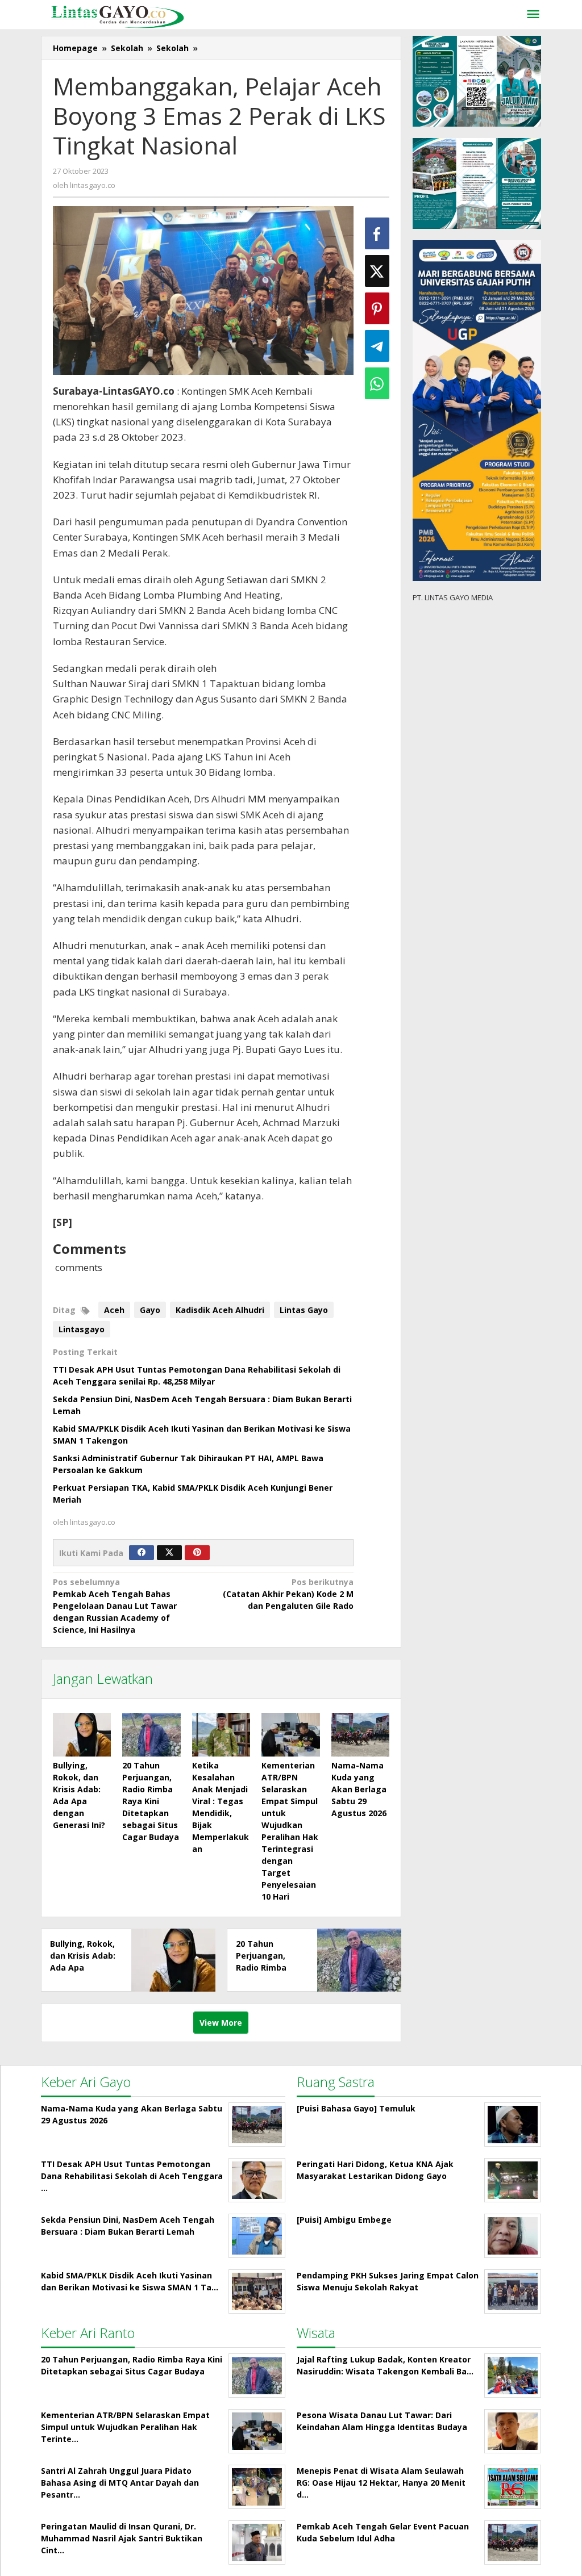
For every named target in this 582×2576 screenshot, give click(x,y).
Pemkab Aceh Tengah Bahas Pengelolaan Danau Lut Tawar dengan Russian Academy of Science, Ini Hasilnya (115, 1606)
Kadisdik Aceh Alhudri (220, 1310)
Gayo (150, 1310)
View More (221, 2023)
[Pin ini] (377, 308)
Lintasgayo (82, 1329)
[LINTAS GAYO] (117, 16)
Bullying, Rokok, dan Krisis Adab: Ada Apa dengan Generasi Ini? (83, 1967)
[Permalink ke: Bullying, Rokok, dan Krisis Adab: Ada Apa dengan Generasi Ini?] (82, 1735)
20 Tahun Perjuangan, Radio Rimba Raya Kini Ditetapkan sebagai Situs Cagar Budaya (151, 1801)
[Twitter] (169, 1553)
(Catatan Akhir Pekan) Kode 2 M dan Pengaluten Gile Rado (288, 1594)
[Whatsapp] (377, 383)
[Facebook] (142, 1553)
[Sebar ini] (377, 233)
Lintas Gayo (304, 1310)
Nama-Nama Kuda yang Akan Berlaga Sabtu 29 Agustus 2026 (359, 1789)
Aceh (114, 1310)
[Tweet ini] (377, 271)
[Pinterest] (197, 1553)
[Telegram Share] (377, 346)
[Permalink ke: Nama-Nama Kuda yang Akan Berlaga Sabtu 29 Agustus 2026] (360, 1735)
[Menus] (533, 15)
